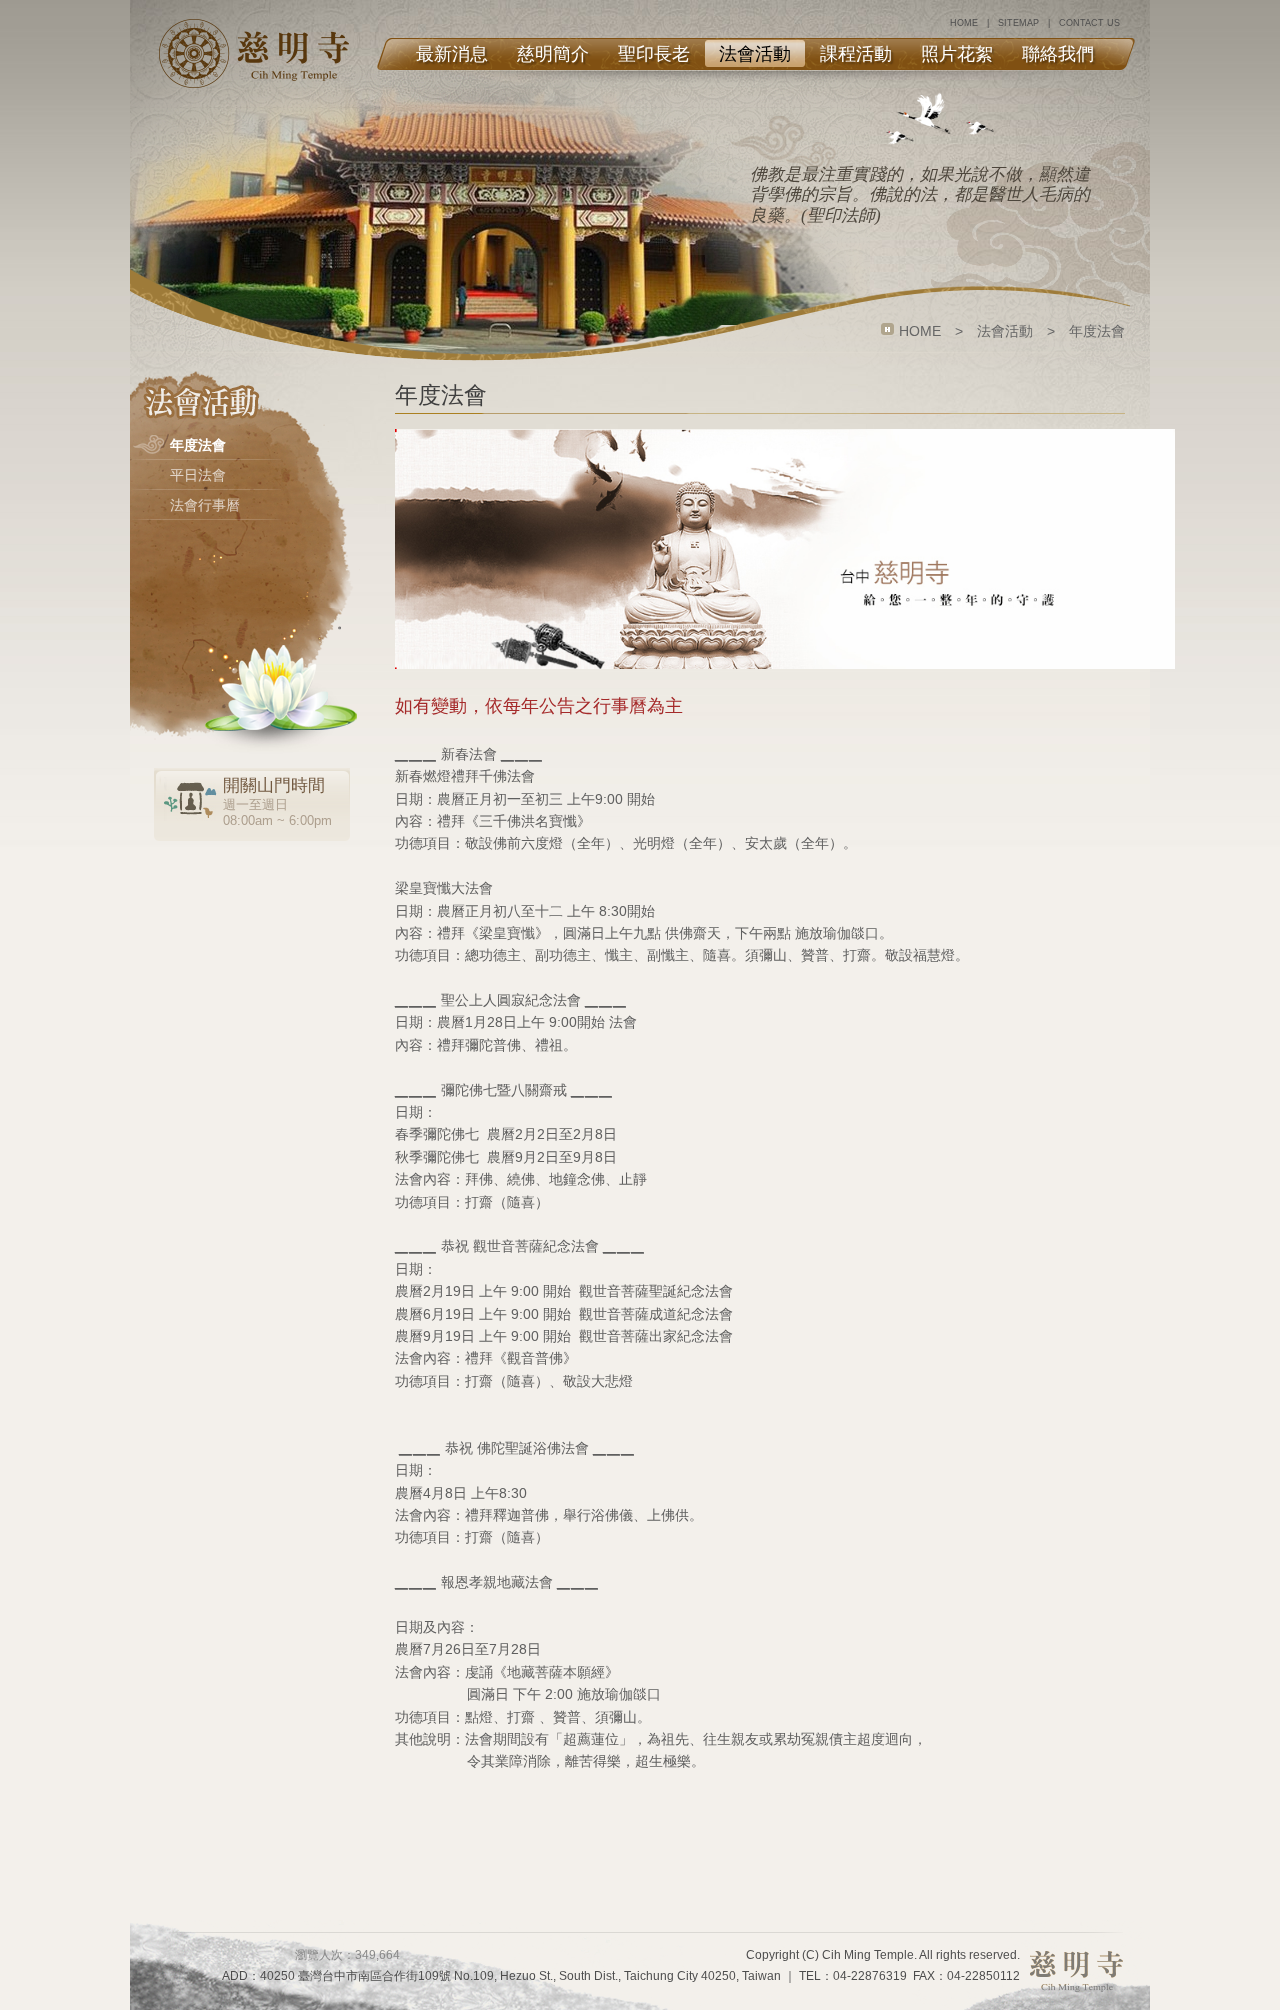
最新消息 (452, 54)
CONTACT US (1089, 23)
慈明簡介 (553, 54)
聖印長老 (654, 54)
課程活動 (856, 54)
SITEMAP (1018, 23)
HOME (964, 23)
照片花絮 (957, 54)
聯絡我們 (1058, 54)
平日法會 (198, 475)
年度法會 (198, 445)
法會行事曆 (205, 505)
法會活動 (755, 54)
